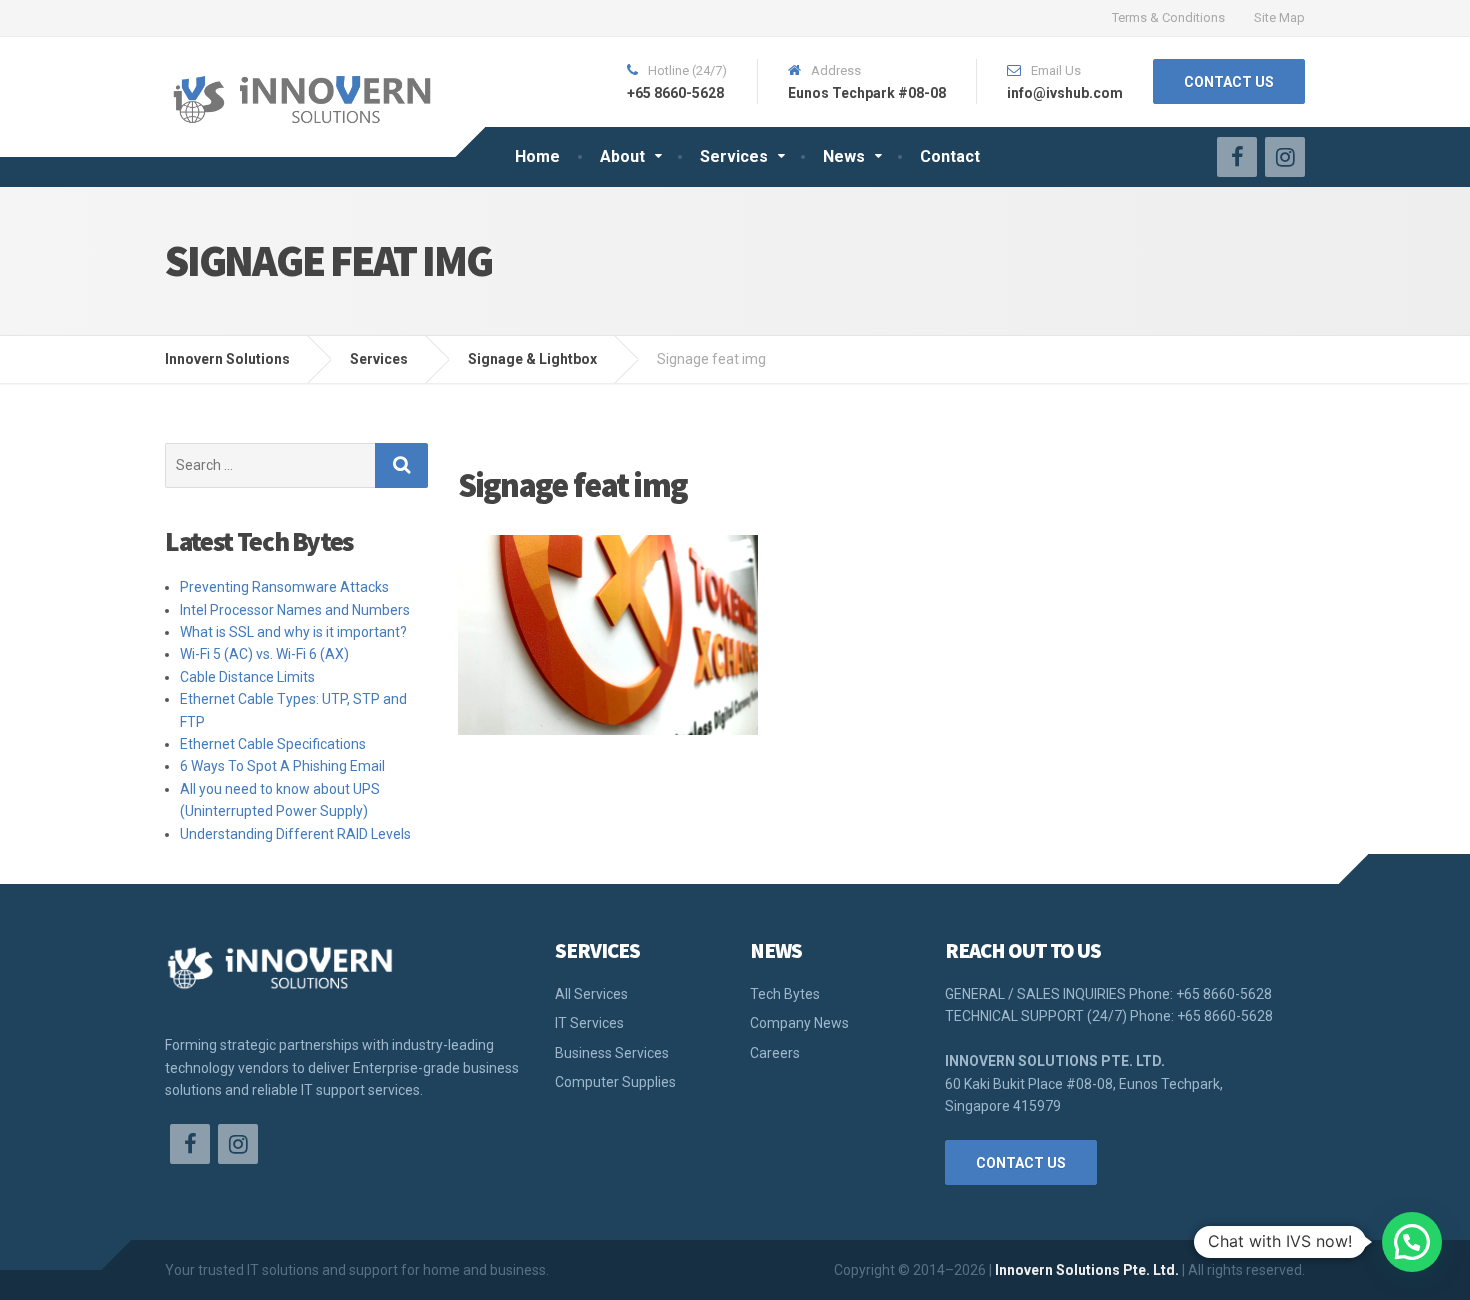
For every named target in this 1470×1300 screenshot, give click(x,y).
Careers (775, 1053)
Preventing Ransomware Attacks (284, 587)
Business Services (612, 1053)
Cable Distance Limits (247, 677)
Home (537, 156)
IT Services (589, 1023)
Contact (950, 156)
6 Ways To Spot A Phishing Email (282, 766)
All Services (591, 994)
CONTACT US (1229, 82)
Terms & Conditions (1168, 17)
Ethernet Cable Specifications (273, 744)
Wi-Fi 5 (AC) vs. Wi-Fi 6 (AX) (264, 654)
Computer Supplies (615, 1082)
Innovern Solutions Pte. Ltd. (1087, 1270)
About (622, 156)
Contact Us (1021, 1163)
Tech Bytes (785, 994)
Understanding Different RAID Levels (295, 834)
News (844, 156)
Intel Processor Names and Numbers (295, 610)
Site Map (1279, 17)
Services (734, 156)
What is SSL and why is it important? (293, 632)
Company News (799, 1023)
